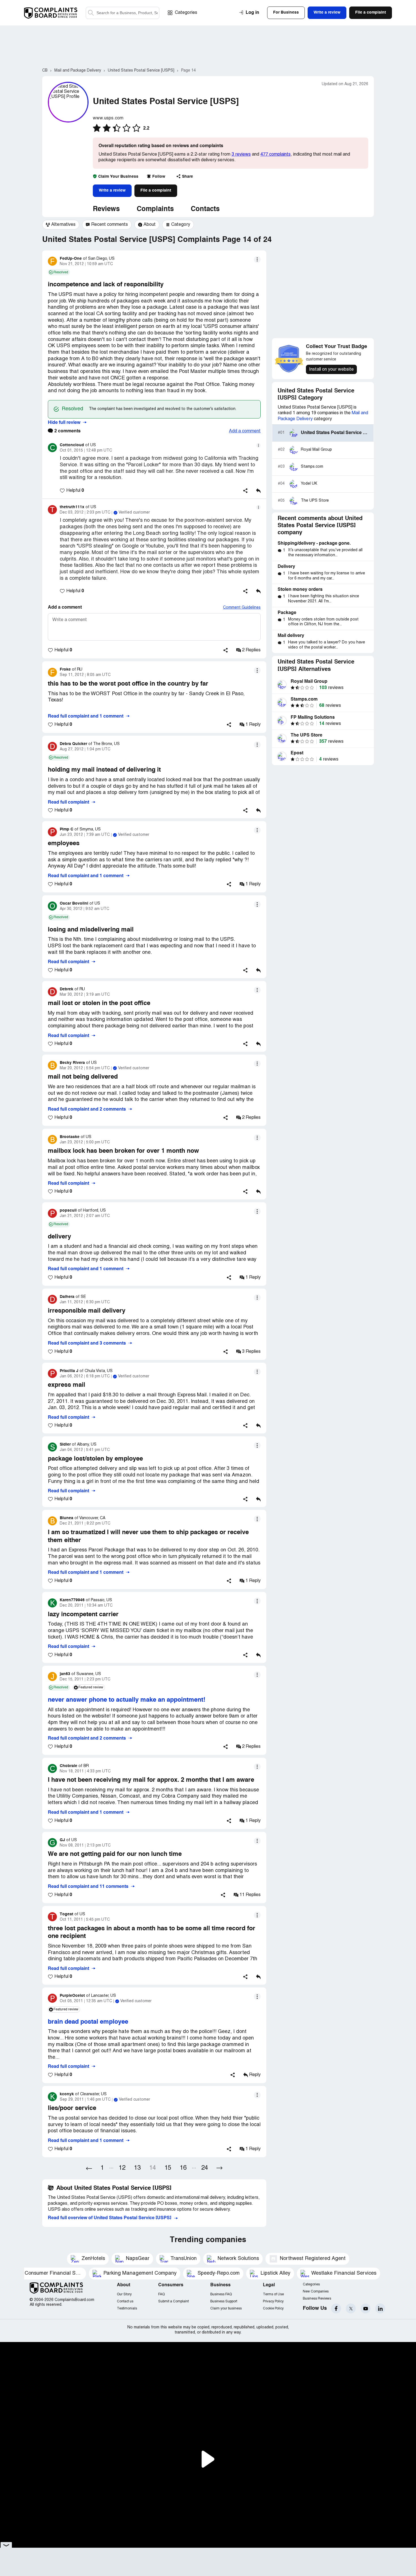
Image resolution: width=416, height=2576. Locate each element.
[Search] (123, 13)
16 (183, 2168)
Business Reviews (317, 2299)
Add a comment (245, 431)
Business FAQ (221, 2294)
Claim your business (226, 2308)
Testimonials (127, 2308)
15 (168, 2168)
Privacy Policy (273, 2301)
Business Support (224, 2301)
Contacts (205, 209)
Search (91, 13)
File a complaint (156, 190)
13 (137, 2168)
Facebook (336, 2308)
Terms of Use (273, 2294)
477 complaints (275, 154)
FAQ (161, 2294)
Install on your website (331, 370)
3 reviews (241, 154)
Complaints (155, 209)
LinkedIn (380, 2308)
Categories (186, 13)
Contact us (125, 2301)
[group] (61, 225)
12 (122, 2168)
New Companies (316, 2291)
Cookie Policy (273, 2308)
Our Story (124, 2294)
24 (205, 2168)
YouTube (365, 2308)
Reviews (106, 209)
